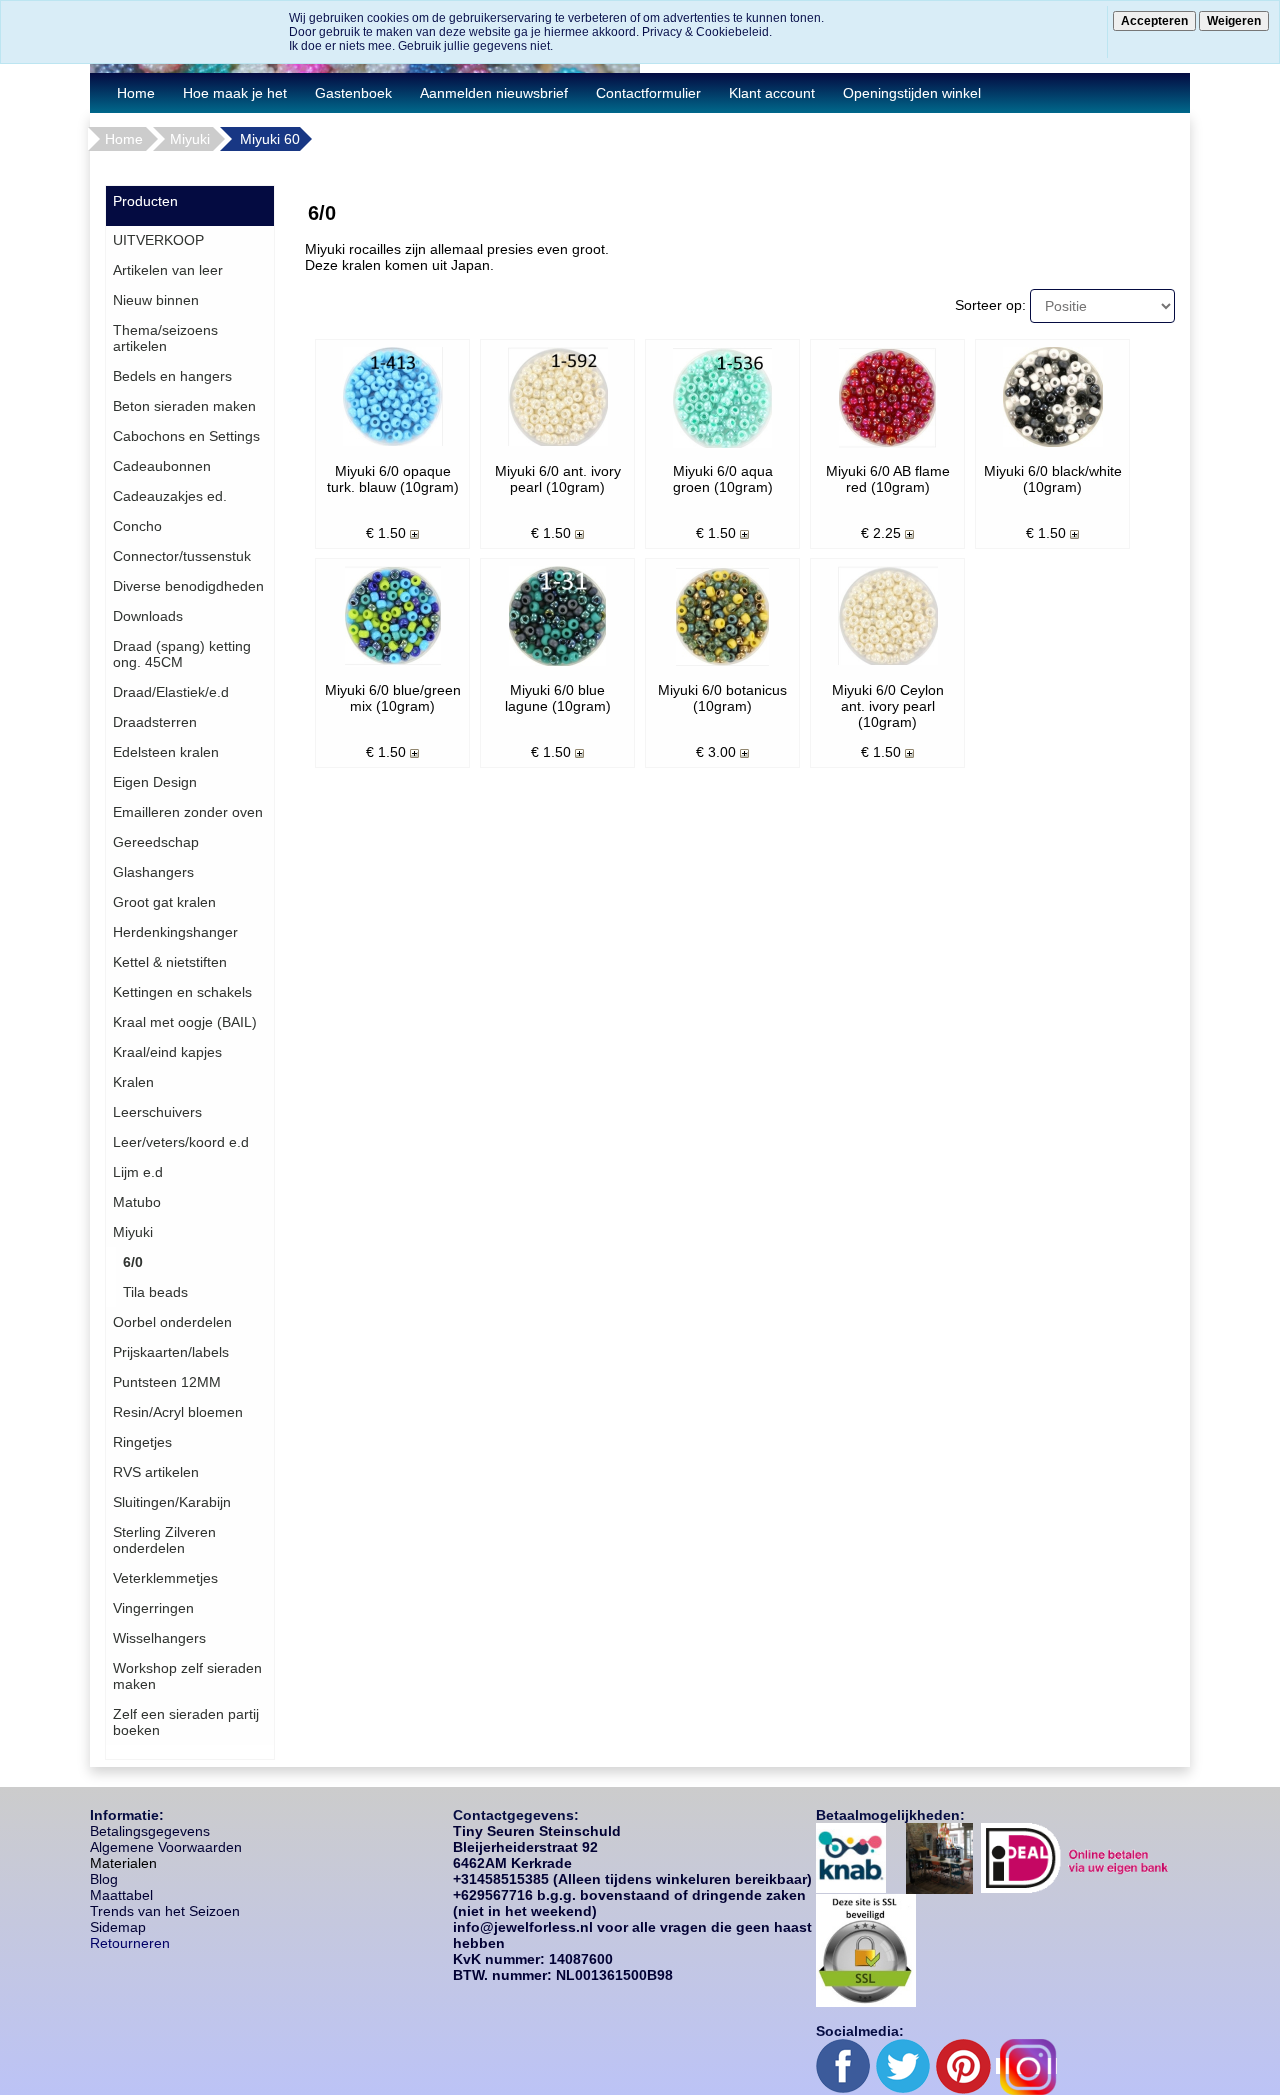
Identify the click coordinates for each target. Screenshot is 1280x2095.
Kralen (133, 1082)
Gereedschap (156, 842)
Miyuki (190, 139)
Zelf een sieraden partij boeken (186, 1722)
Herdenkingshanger (175, 932)
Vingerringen (153, 1608)
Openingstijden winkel (912, 93)
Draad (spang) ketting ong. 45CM (182, 654)
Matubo (137, 1202)
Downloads (148, 616)
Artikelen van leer (168, 270)
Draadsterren (155, 722)
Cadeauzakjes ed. (170, 496)
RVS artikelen (156, 1472)
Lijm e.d (138, 1172)
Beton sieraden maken (184, 406)
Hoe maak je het (235, 93)
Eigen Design (155, 782)
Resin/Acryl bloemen (178, 1412)
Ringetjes (142, 1442)
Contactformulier (648, 93)
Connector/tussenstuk (182, 556)
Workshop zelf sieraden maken (187, 1676)
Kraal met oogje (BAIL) (185, 1022)
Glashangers (153, 872)
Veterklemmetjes (165, 1578)
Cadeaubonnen (162, 466)
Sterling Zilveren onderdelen (164, 1540)
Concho (137, 526)
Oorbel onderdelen (172, 1322)
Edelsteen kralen (166, 752)
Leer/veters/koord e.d (181, 1142)
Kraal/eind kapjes (167, 1052)
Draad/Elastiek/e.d (171, 692)
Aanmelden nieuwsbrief (494, 93)
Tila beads (155, 1292)
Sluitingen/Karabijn (172, 1502)
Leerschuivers (157, 1112)
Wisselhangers (159, 1638)
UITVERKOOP (158, 240)
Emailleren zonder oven (188, 812)
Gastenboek (353, 93)
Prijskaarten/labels (171, 1352)
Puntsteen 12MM (167, 1382)
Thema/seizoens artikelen (165, 338)
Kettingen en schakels (182, 992)
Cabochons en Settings (186, 436)
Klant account (772, 93)
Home (136, 93)
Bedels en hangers (172, 376)
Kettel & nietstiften (170, 962)
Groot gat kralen (164, 902)
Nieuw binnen (156, 300)
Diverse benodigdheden (188, 586)
